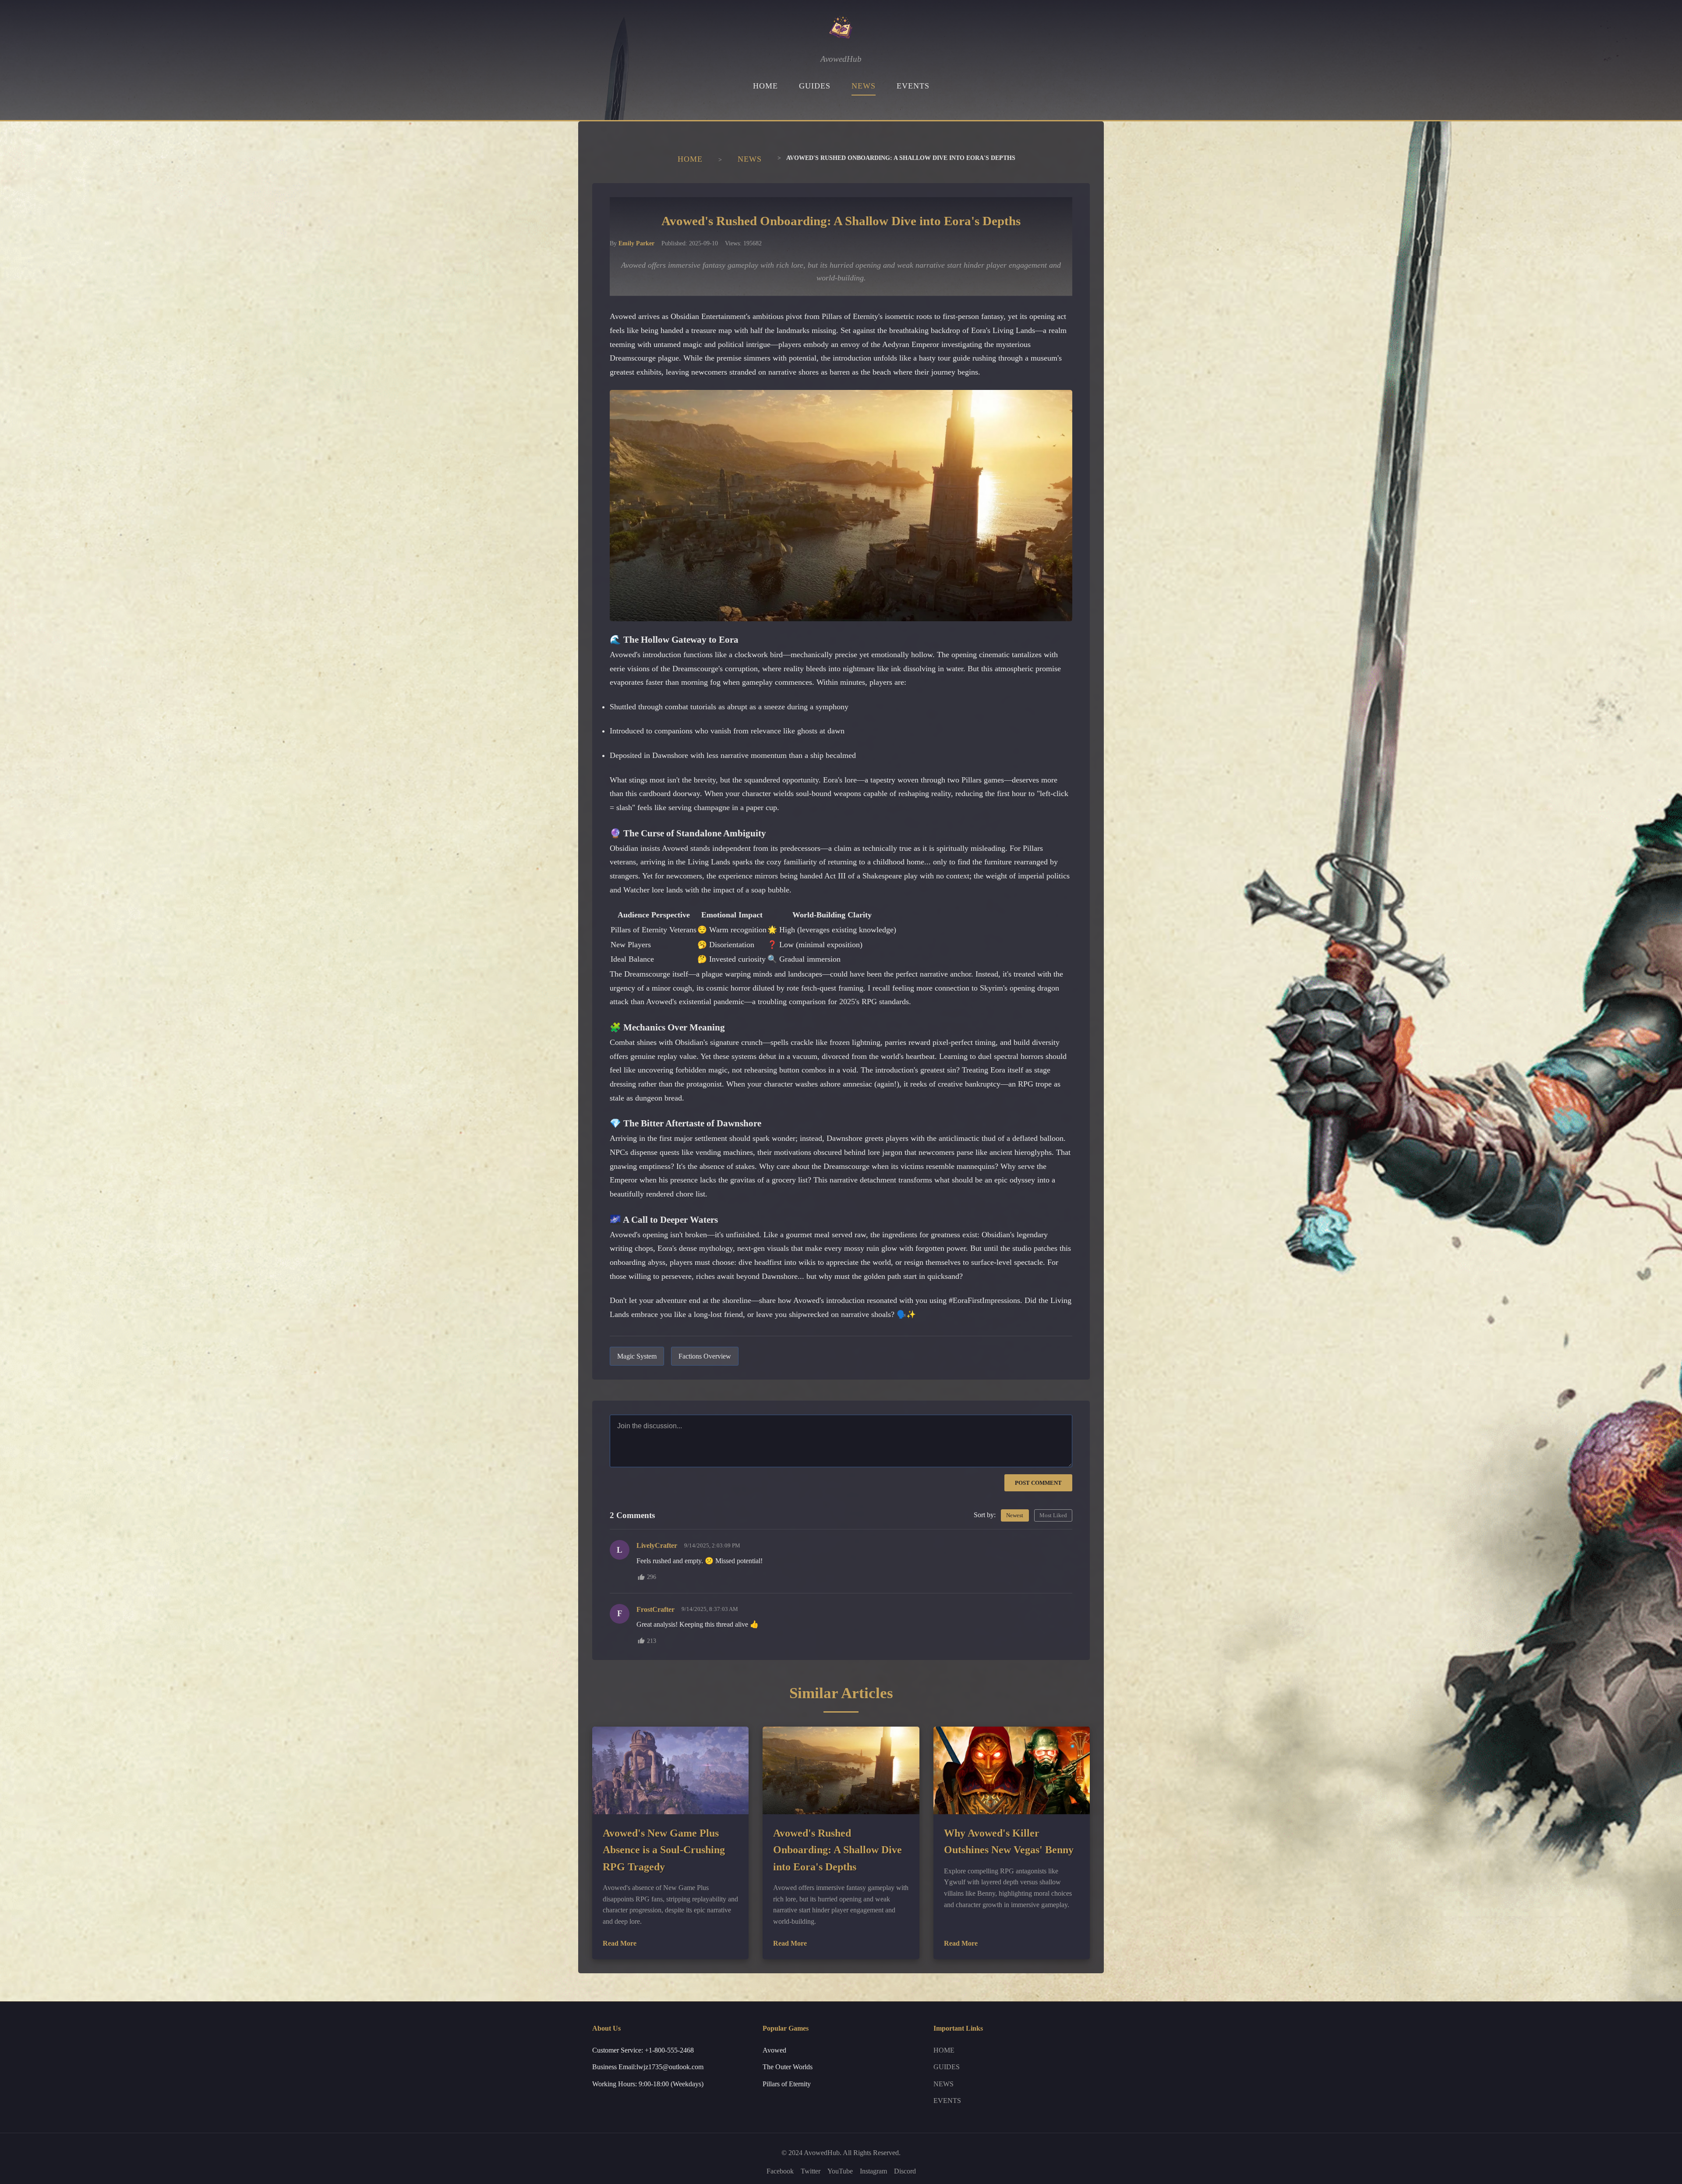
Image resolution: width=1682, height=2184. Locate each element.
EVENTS (913, 86)
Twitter (811, 2171)
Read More (620, 1943)
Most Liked (1053, 1515)
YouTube (840, 2171)
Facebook (780, 2171)
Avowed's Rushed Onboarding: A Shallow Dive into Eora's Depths (837, 1850)
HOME (765, 86)
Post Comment (1038, 1483)
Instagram (873, 2171)
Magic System (637, 1356)
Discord (905, 2171)
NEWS (864, 86)
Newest (1015, 1515)
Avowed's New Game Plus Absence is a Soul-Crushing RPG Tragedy (664, 1850)
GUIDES (815, 86)
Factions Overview (705, 1356)
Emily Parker (636, 243)
